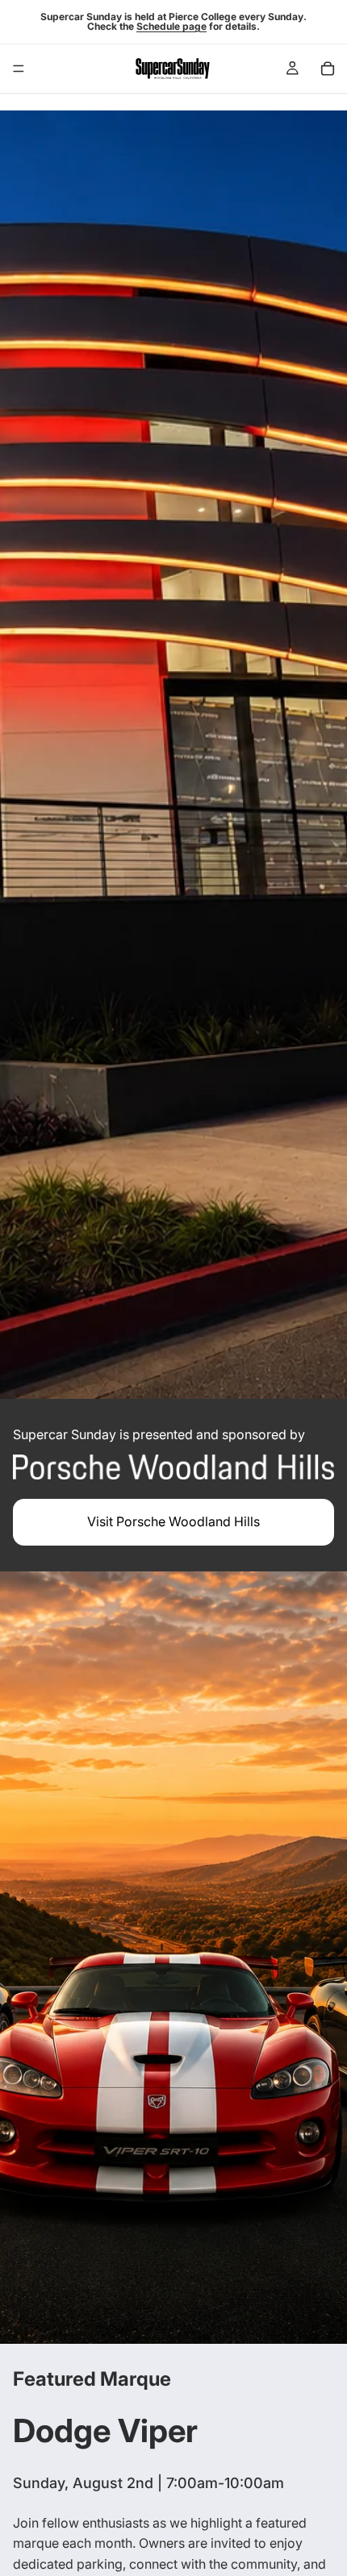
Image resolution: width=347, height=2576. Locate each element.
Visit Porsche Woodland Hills (173, 1521)
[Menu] (19, 69)
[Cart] (328, 69)
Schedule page (171, 26)
